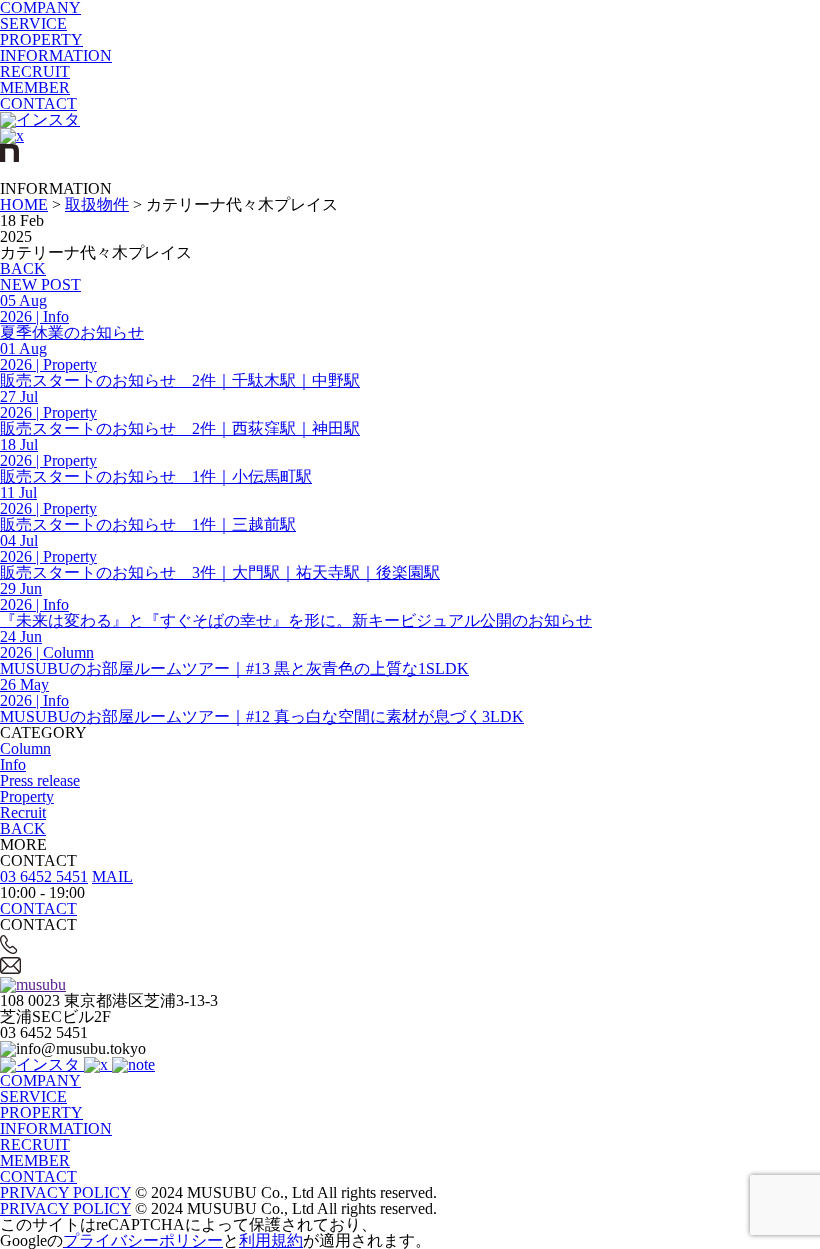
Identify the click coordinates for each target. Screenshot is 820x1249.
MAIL (112, 876)
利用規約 (271, 1240)
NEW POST (40, 284)
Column (25, 748)
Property (27, 796)
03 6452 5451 (44, 876)
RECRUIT (35, 71)
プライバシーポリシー (143, 1240)
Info (13, 764)
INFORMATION (56, 55)
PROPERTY (41, 39)
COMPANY (40, 1080)
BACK (23, 268)
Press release (40, 780)
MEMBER (35, 87)
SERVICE (33, 23)
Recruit (23, 812)
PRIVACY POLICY (65, 1192)
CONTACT (38, 103)
